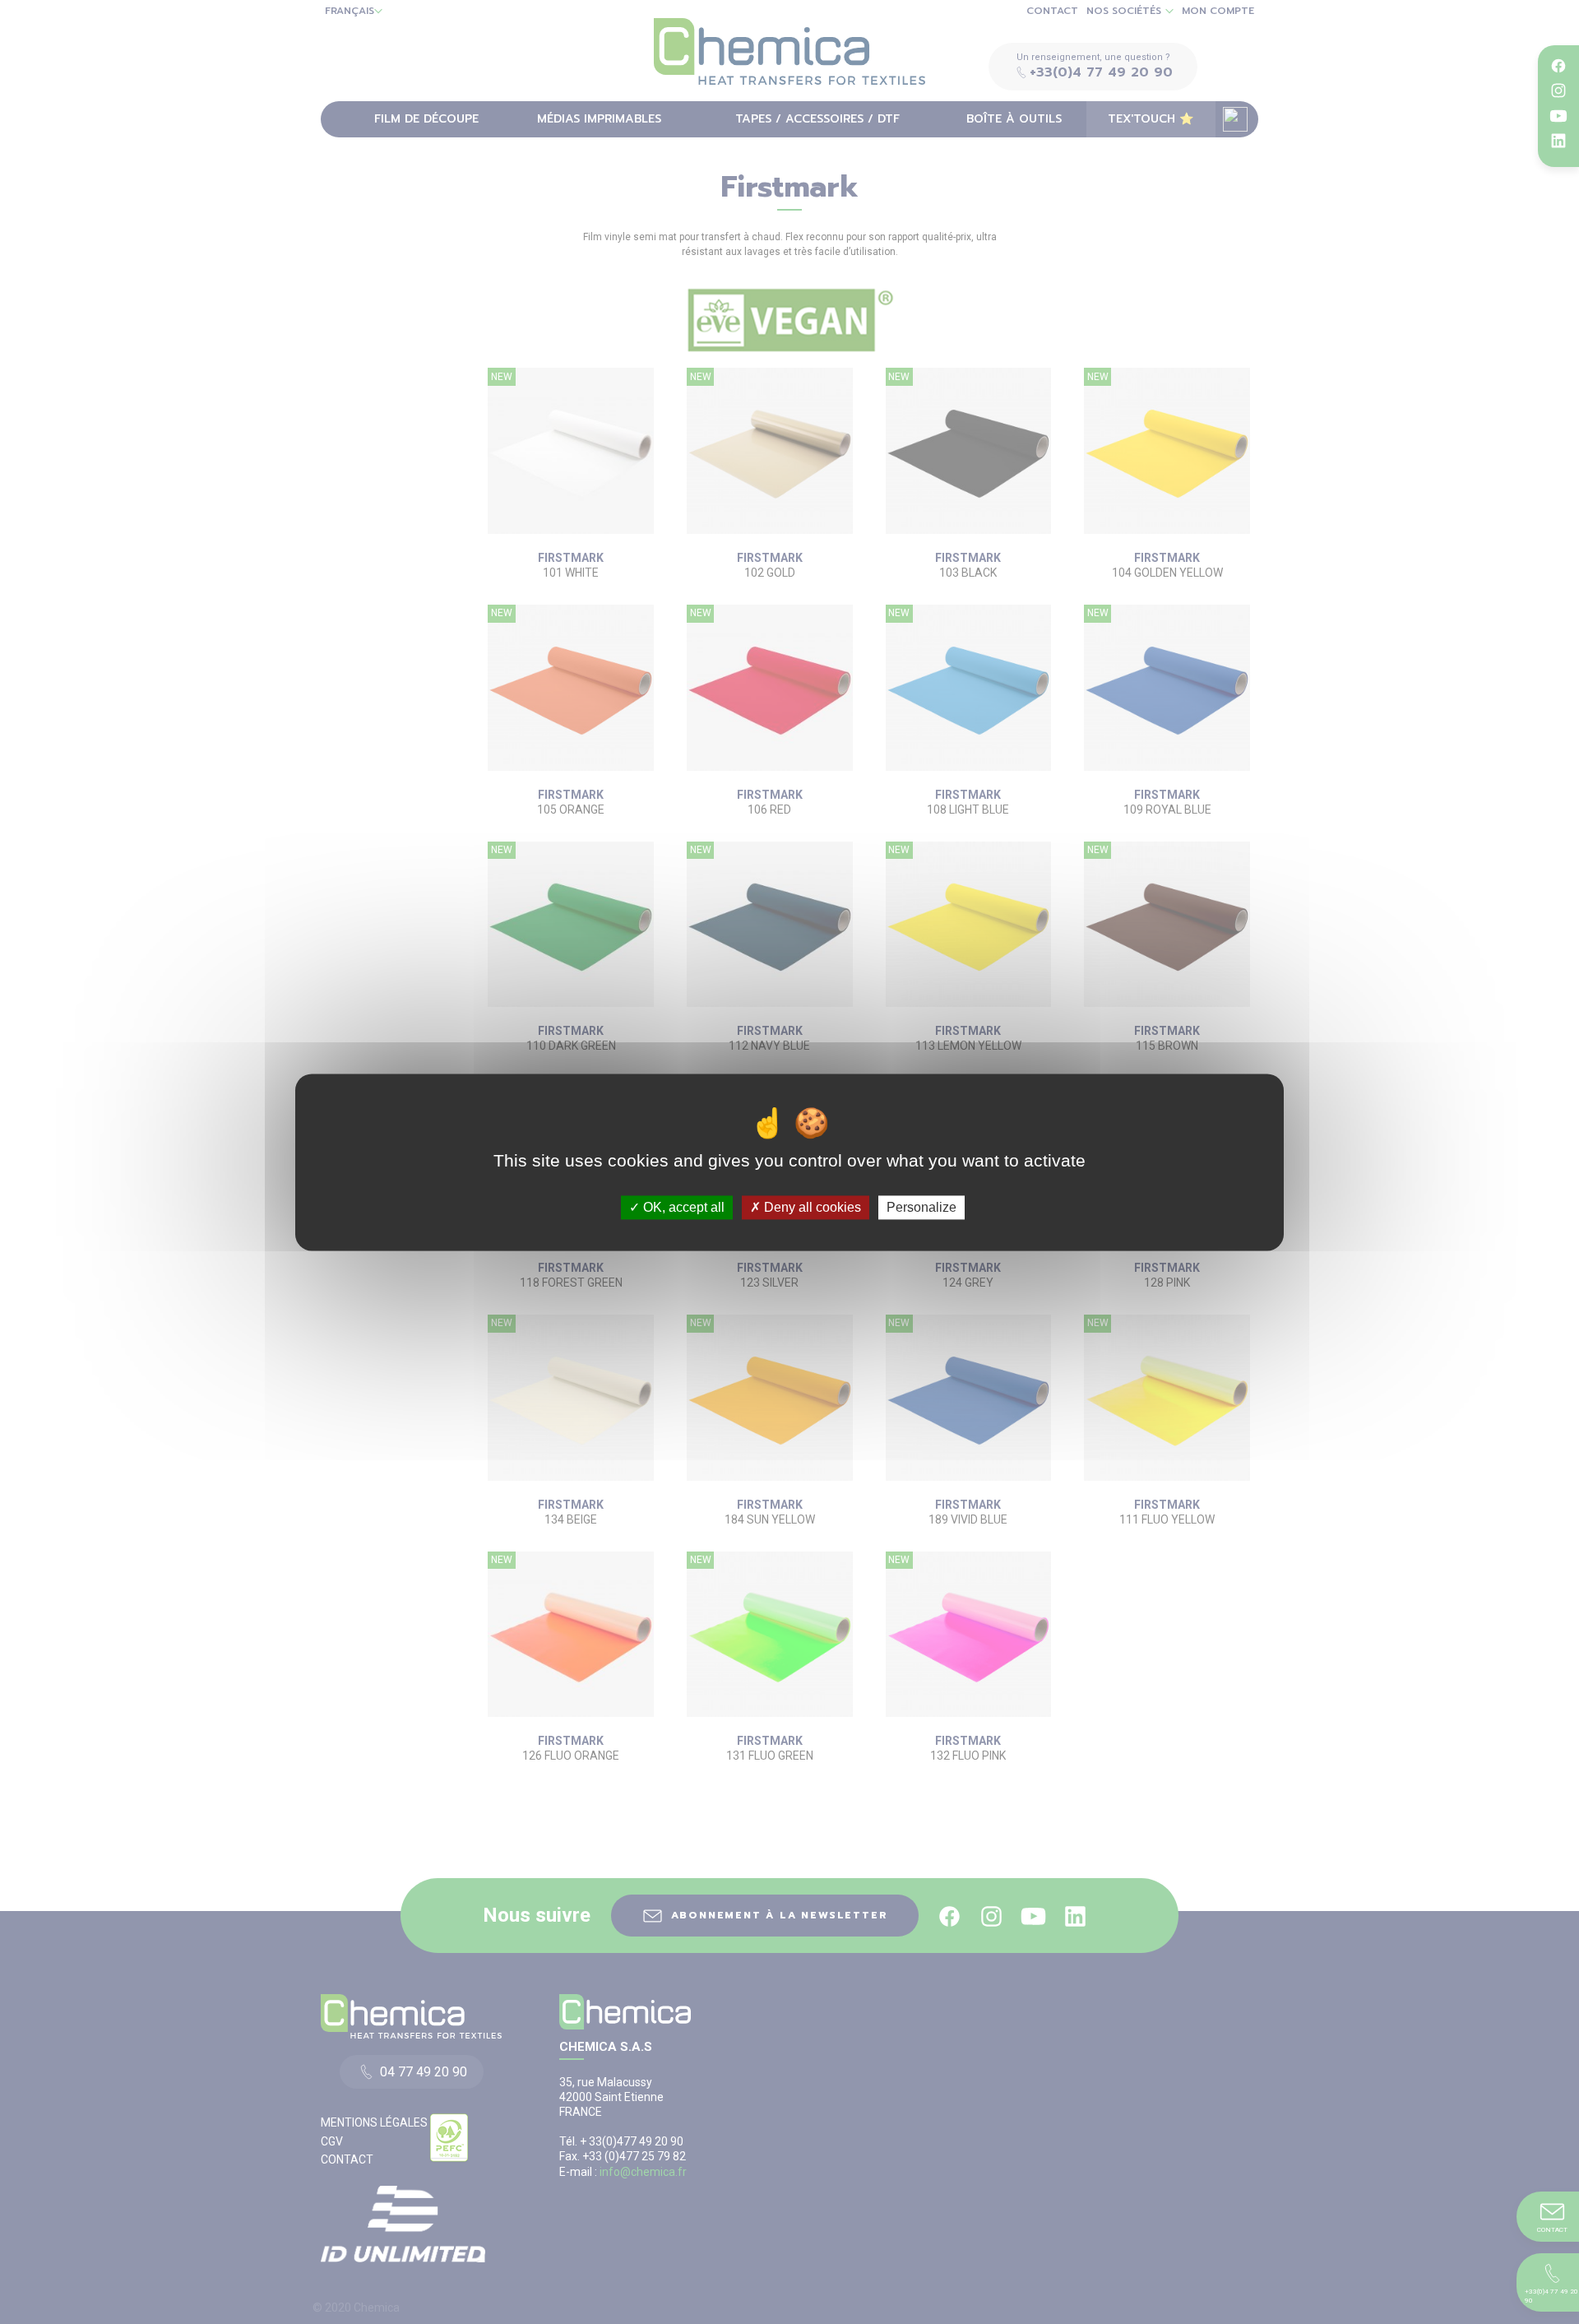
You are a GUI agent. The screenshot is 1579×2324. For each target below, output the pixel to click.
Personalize (921, 1207)
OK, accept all (682, 1207)
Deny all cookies (811, 1207)
